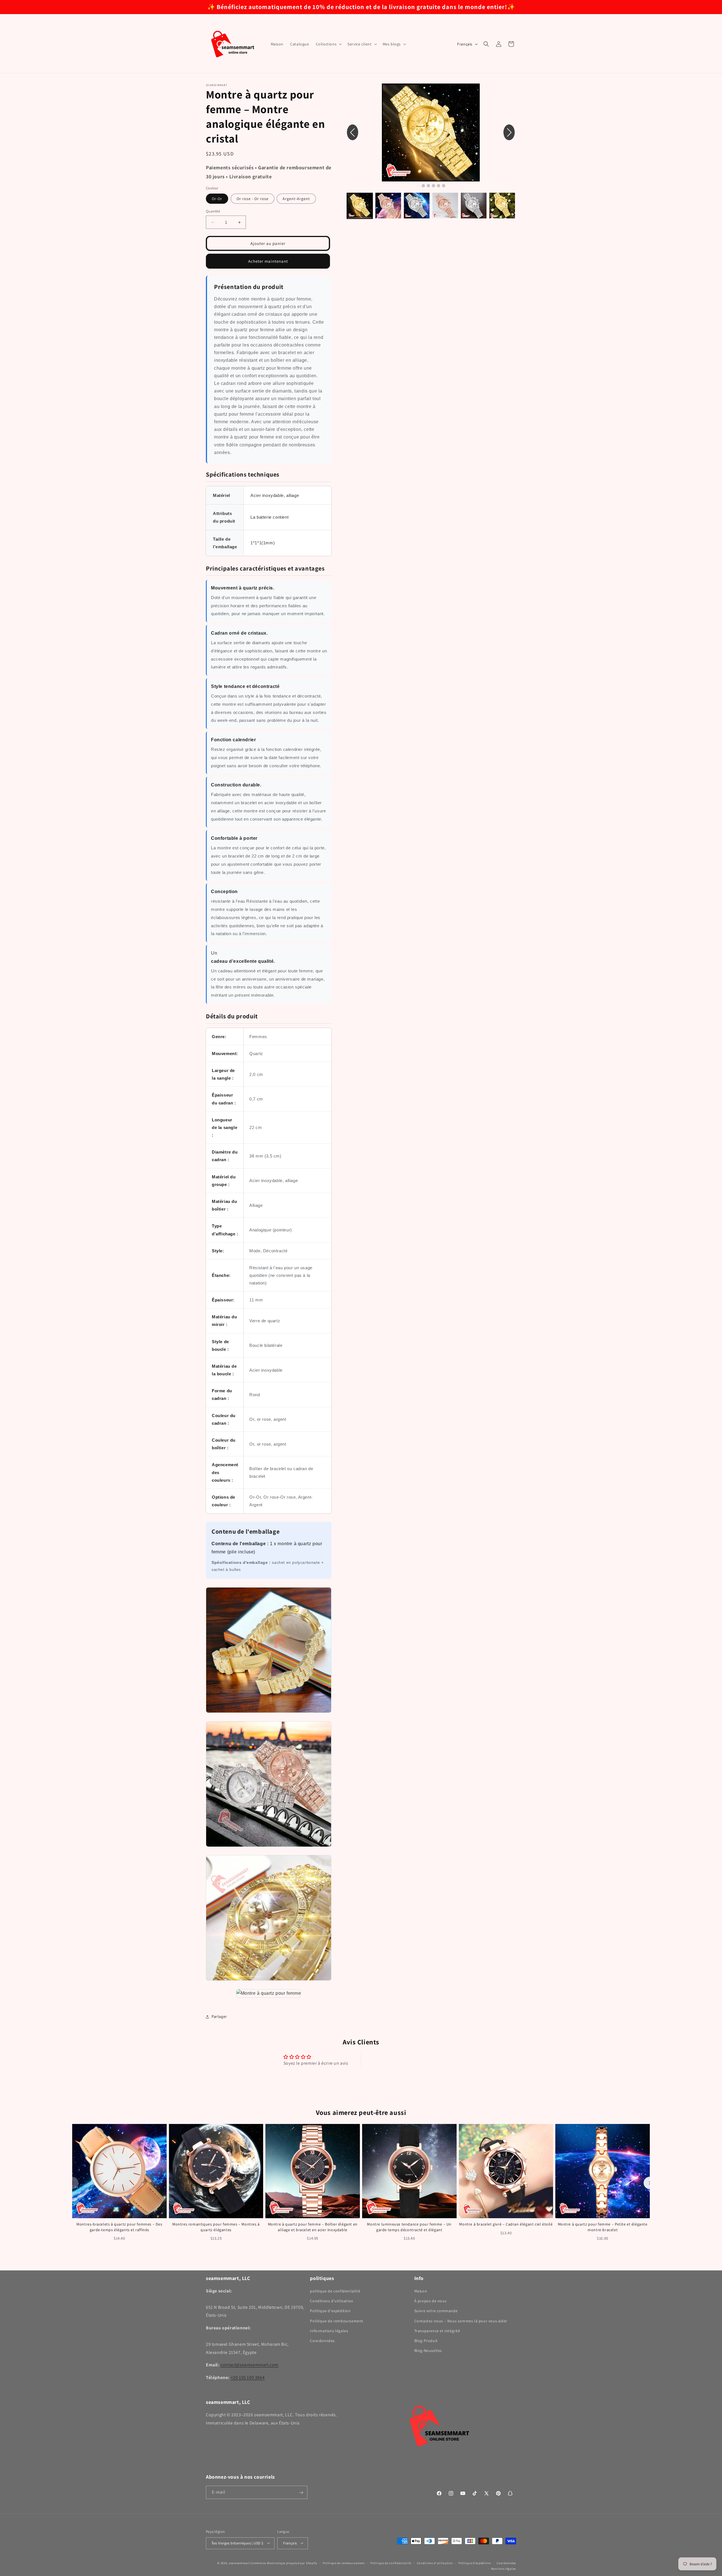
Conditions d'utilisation (332, 2301)
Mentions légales (504, 2568)
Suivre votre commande (436, 2311)
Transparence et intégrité (437, 2331)
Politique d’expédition (475, 2563)
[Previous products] (72, 2183)
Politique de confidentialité (391, 2563)
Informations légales (329, 2331)
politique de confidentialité (335, 2291)
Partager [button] (219, 2016)
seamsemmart (239, 2563)
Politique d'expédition (330, 2311)
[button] (328, 44)
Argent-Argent (296, 199)
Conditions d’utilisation (435, 2563)
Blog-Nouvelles (428, 2351)
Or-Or (217, 199)
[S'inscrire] (301, 2493)
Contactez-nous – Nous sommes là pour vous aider (461, 2321)
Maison (421, 2291)
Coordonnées (322, 2341)
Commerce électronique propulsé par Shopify (284, 2563)
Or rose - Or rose (253, 199)
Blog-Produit (426, 2341)
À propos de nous (431, 2301)
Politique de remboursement (337, 2321)
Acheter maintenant (268, 261)
